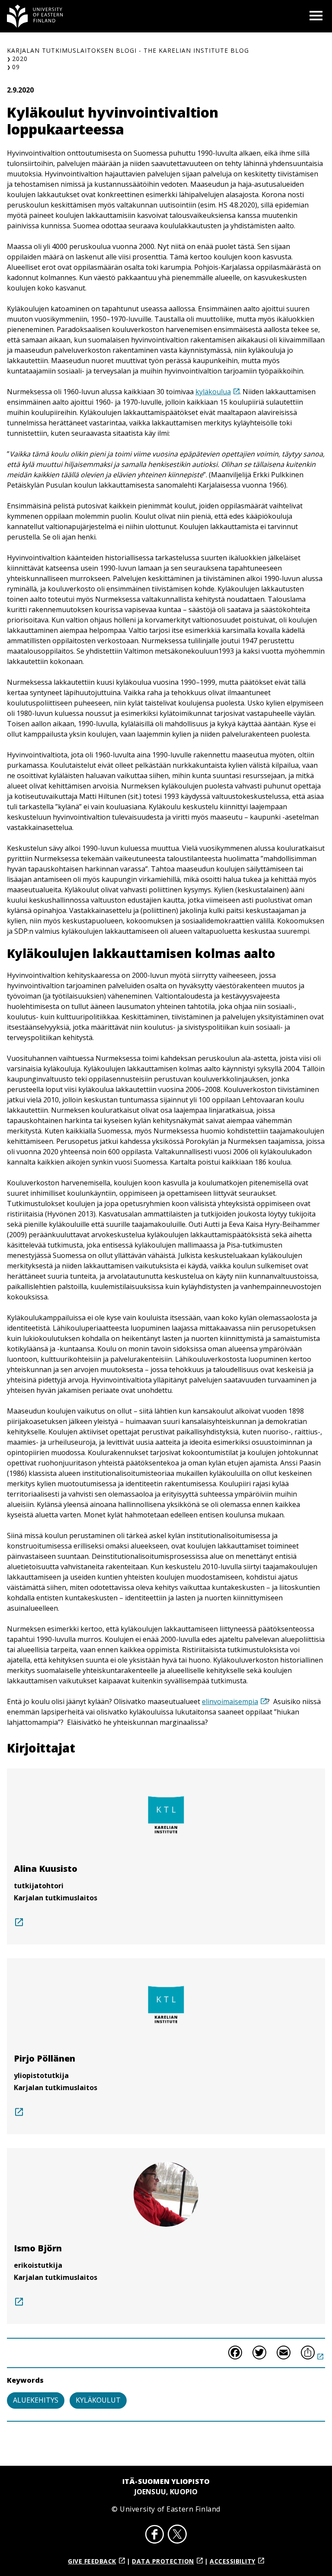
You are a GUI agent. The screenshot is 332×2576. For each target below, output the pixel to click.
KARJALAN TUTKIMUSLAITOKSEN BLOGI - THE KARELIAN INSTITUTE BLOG (128, 50)
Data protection (163, 2561)
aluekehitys (36, 2400)
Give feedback (92, 2561)
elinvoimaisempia (230, 1701)
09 (16, 67)
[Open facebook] (155, 2535)
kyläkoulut (98, 2400)
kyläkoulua (213, 392)
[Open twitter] (177, 2535)
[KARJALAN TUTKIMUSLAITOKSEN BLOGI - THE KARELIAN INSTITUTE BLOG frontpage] (35, 16)
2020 (20, 59)
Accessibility (233, 2561)
